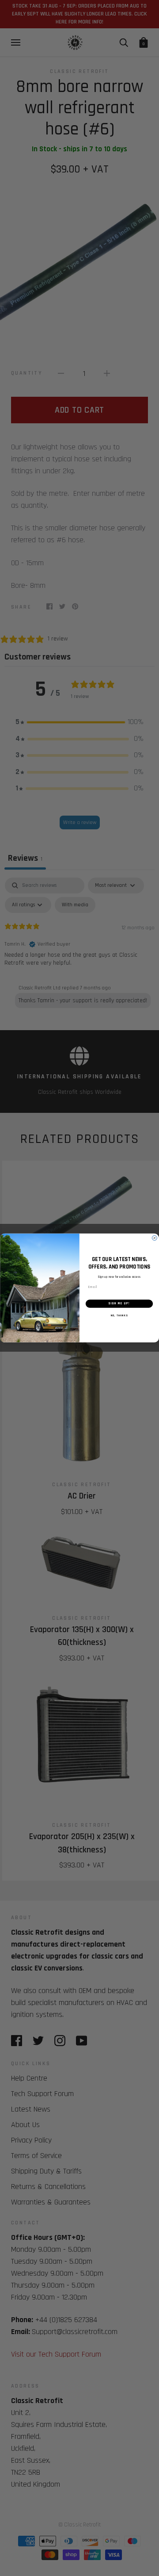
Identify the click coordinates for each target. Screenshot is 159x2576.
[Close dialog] (154, 1238)
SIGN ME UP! (119, 1303)
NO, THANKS (119, 1316)
